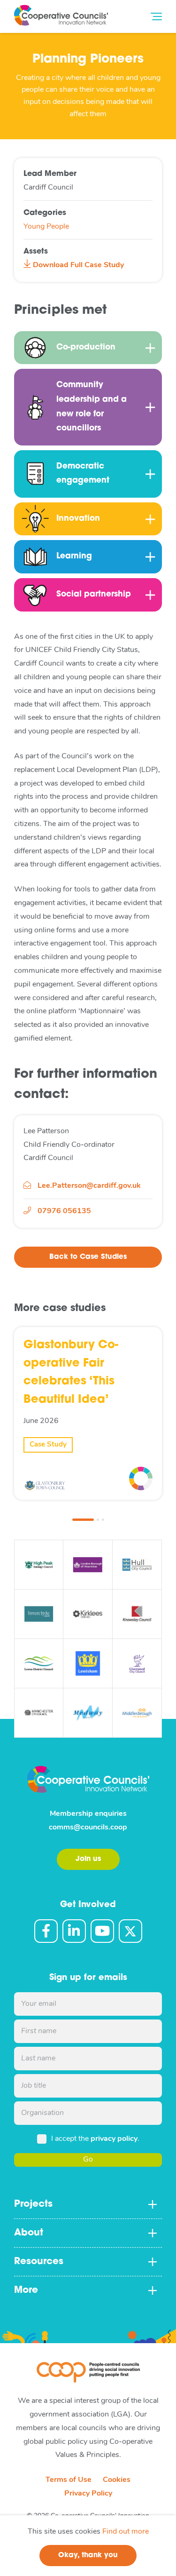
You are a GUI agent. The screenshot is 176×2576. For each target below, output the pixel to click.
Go (88, 2160)
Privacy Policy (88, 2494)
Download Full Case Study (77, 265)
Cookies (117, 2480)
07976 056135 (63, 1211)
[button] (83, 1520)
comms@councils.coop (88, 1828)
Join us (88, 1859)
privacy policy (114, 2139)
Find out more (126, 2532)
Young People (46, 227)
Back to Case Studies (88, 1257)
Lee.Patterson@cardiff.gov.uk (89, 1186)
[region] (88, 2546)
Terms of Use (69, 2480)
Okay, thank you (88, 2556)
